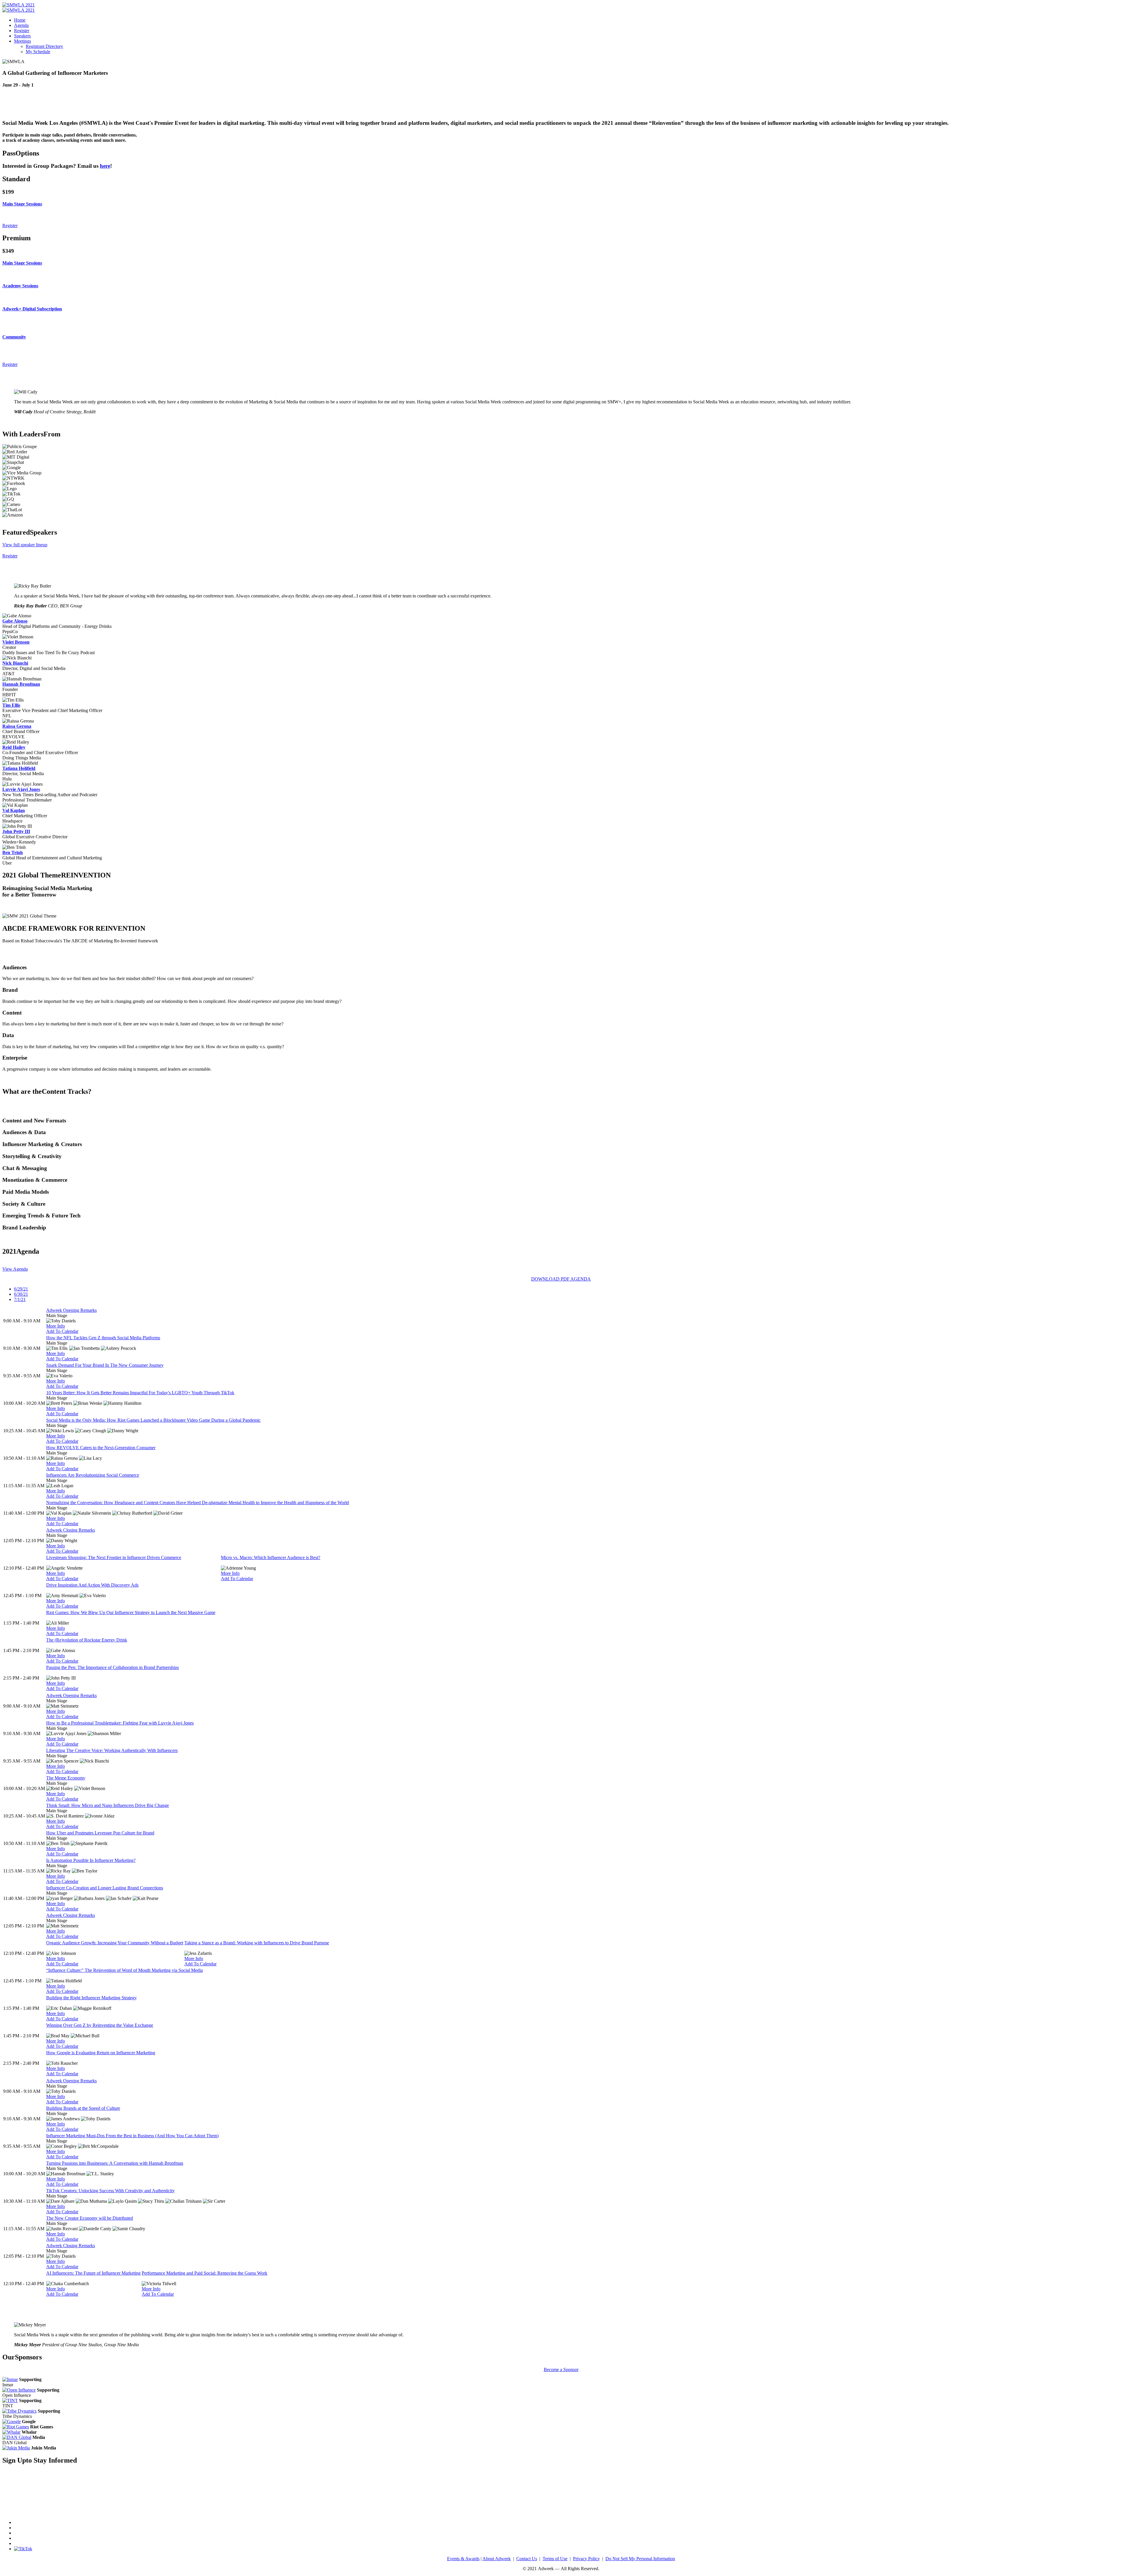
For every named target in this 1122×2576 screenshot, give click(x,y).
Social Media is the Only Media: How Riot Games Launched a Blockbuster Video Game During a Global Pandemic (153, 1420)
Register (22, 31)
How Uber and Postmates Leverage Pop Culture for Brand (100, 1833)
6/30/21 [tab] (21, 1294)
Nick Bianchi (15, 663)
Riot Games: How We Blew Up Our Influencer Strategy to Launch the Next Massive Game (131, 1612)
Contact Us (527, 2559)
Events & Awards (463, 2559)
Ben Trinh (13, 852)
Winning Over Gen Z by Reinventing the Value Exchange (100, 2025)
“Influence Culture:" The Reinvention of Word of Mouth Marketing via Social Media (124, 1970)
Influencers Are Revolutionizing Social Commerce (93, 1475)
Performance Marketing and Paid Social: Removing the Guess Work (205, 2273)
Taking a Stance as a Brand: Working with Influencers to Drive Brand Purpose (257, 1943)
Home (20, 20)
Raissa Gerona (17, 726)
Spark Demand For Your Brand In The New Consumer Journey (105, 1365)
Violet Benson (16, 642)
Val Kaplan (14, 810)
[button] (561, 204)
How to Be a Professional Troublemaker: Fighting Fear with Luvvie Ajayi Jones (120, 1723)
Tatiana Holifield (19, 768)
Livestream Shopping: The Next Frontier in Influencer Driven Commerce (114, 1557)
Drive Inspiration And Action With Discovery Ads (92, 1585)
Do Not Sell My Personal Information (640, 2559)
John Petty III (16, 831)
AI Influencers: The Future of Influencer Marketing (93, 2273)
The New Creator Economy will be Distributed (90, 2218)
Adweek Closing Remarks (71, 1530)
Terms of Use (555, 2559)
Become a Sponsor (561, 2369)
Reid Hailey (14, 747)
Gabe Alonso (15, 621)
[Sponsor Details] (10, 2379)
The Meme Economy (66, 1778)
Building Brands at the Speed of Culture (83, 2108)
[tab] (561, 204)
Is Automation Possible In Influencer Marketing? (91, 1860)
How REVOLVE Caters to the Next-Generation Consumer (101, 1448)
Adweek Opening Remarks (71, 1310)
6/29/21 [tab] (21, 1289)
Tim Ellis (11, 705)
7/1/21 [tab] (20, 1299)
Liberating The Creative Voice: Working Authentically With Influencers (112, 1750)
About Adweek (497, 2559)
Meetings (22, 41)
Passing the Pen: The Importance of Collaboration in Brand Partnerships (112, 1667)
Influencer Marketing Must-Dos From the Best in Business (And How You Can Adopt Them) (132, 2136)
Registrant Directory (44, 46)
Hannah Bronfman (21, 684)
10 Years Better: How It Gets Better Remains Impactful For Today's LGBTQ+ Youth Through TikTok (140, 1393)
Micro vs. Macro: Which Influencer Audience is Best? (271, 1557)
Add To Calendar (62, 1331)
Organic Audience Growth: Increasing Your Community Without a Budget (115, 1943)
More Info (56, 1326)
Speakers (22, 36)
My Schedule (38, 52)
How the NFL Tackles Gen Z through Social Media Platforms (103, 1338)
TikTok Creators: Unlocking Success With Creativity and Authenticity (110, 2191)
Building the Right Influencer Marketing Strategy (91, 1998)
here (105, 166)
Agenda (21, 25)
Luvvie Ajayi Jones (21, 789)
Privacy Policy (586, 2559)
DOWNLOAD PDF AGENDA (561, 1279)
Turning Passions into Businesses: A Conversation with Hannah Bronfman (115, 2163)
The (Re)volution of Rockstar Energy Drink (87, 1640)
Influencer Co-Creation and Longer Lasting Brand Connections (105, 1888)
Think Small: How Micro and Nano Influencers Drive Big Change (108, 1805)
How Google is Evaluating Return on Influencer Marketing (101, 2053)
